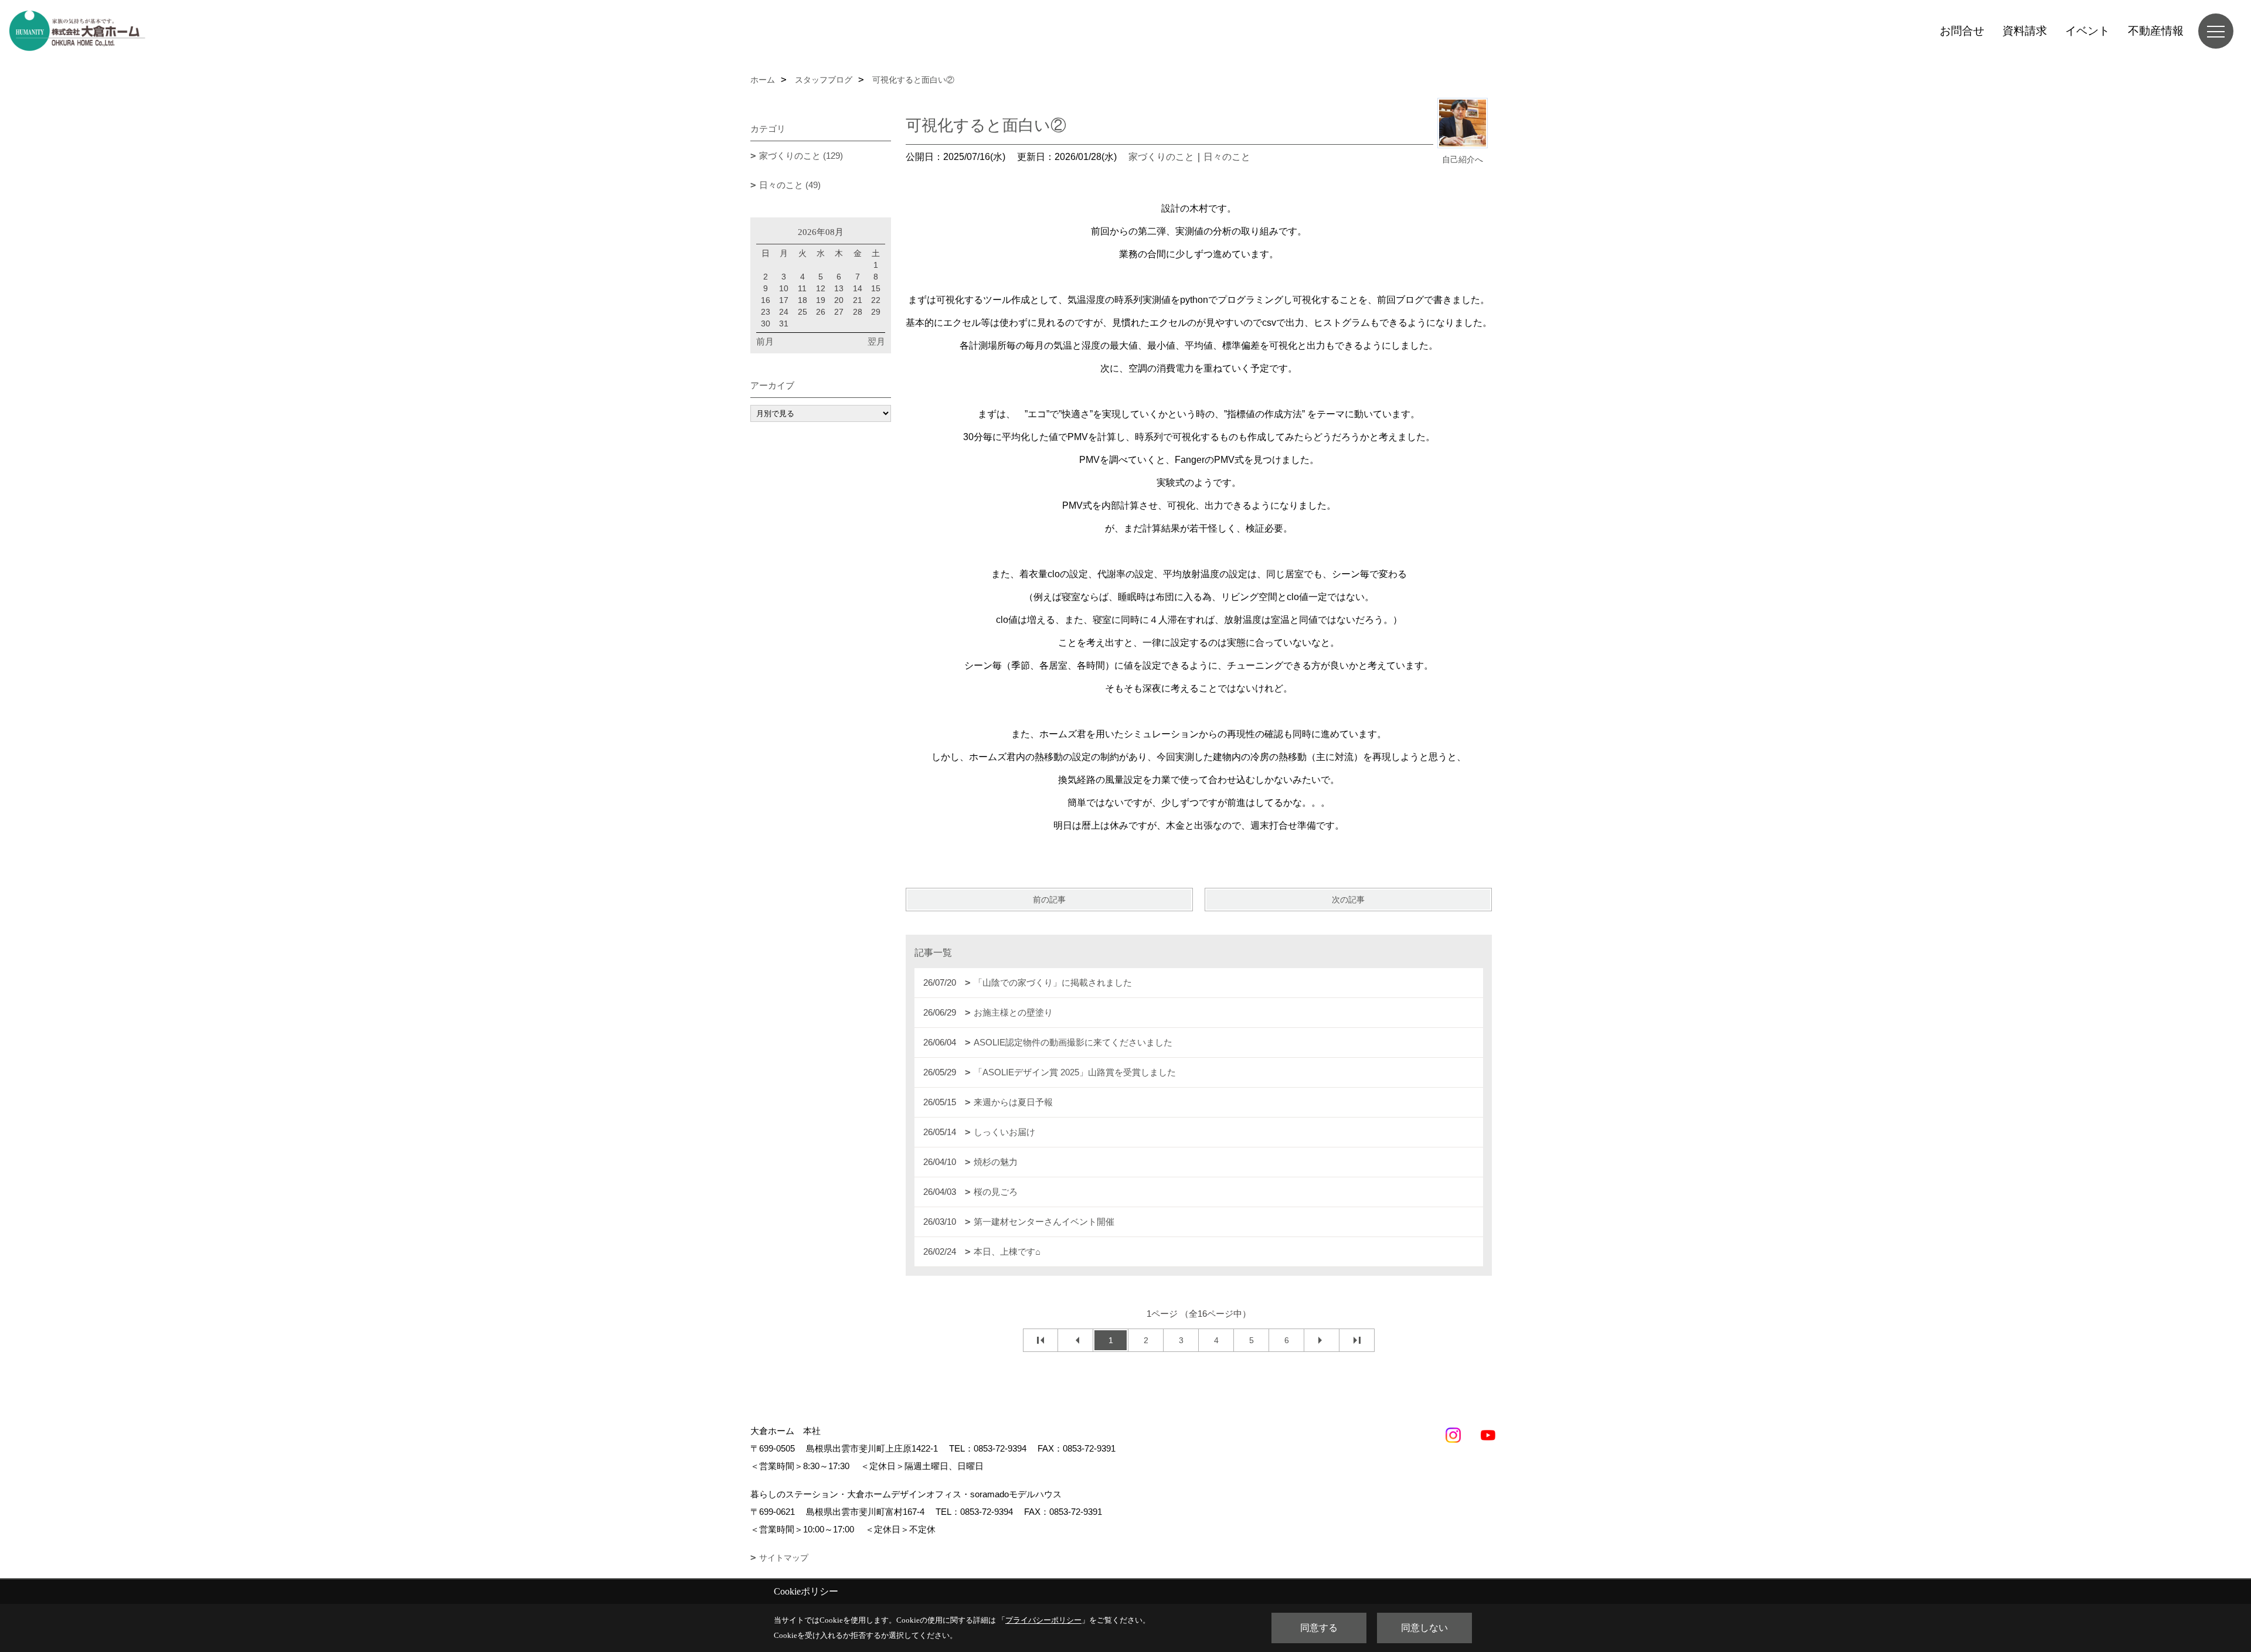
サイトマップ (784, 1558)
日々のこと (1227, 157)
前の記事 (1049, 900)
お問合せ (1962, 31)
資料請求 (2025, 31)
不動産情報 (2156, 31)
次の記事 (1348, 900)
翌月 (876, 341)
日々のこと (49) (790, 185)
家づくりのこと (1161, 157)
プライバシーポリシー (1043, 1620)
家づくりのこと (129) (801, 156)
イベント (2087, 31)
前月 (765, 341)
